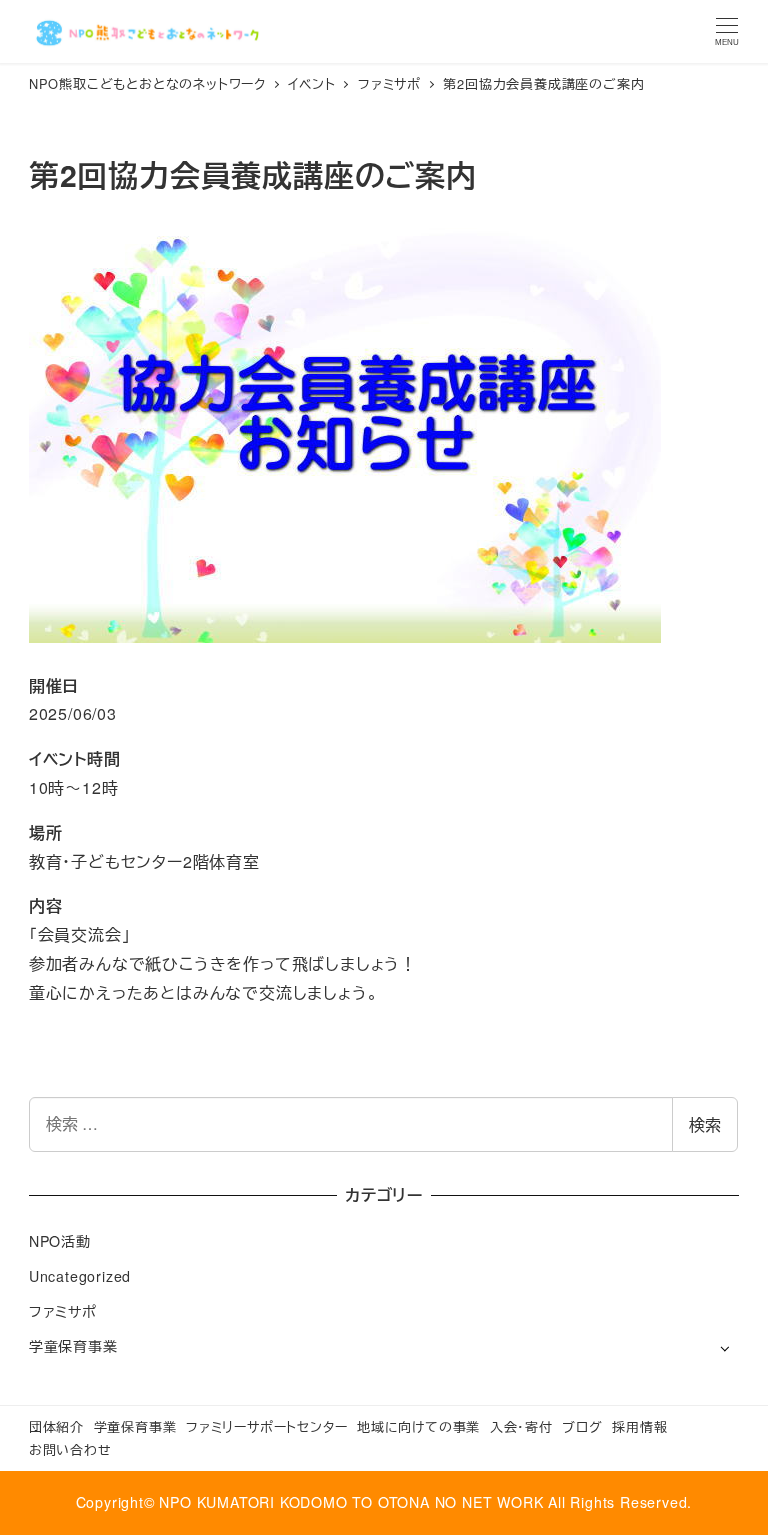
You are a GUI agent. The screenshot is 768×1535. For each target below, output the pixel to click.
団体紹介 (56, 1426)
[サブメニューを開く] (724, 1347)
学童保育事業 (73, 1346)
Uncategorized (80, 1276)
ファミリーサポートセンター (266, 1426)
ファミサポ (63, 1311)
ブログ (582, 1426)
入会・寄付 (521, 1426)
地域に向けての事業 (418, 1426)
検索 (705, 1124)
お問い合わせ (70, 1449)
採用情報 (639, 1426)
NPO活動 (60, 1241)
